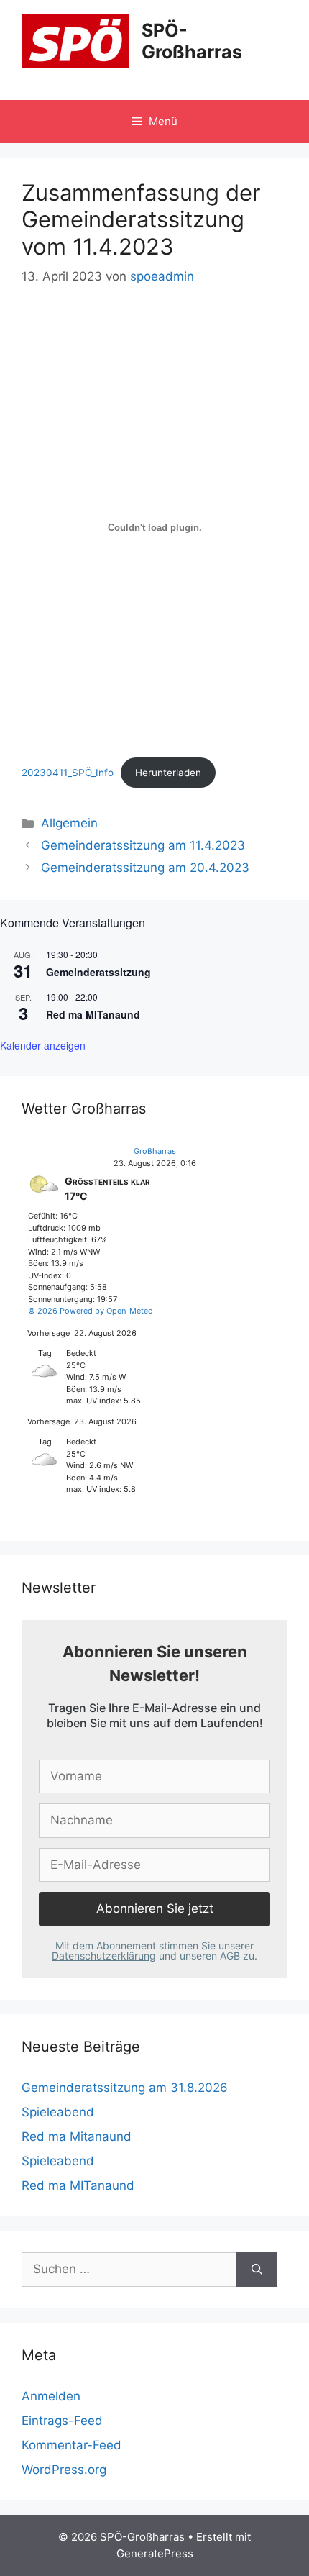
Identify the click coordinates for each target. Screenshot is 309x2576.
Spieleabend (58, 2112)
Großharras (155, 1151)
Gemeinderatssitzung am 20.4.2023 (145, 868)
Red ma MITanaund (93, 1014)
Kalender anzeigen (43, 1045)
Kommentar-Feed (72, 2445)
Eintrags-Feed (62, 2421)
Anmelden (51, 2396)
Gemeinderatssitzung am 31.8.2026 (125, 2088)
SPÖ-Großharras (192, 41)
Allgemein (69, 823)
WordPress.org (64, 2470)
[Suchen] (257, 2270)
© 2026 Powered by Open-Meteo (91, 1311)
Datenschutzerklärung (104, 1956)
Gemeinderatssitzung (98, 972)
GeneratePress (155, 2553)
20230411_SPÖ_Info (68, 773)
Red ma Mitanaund (77, 2136)
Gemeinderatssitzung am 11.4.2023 (143, 845)
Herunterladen (168, 773)
